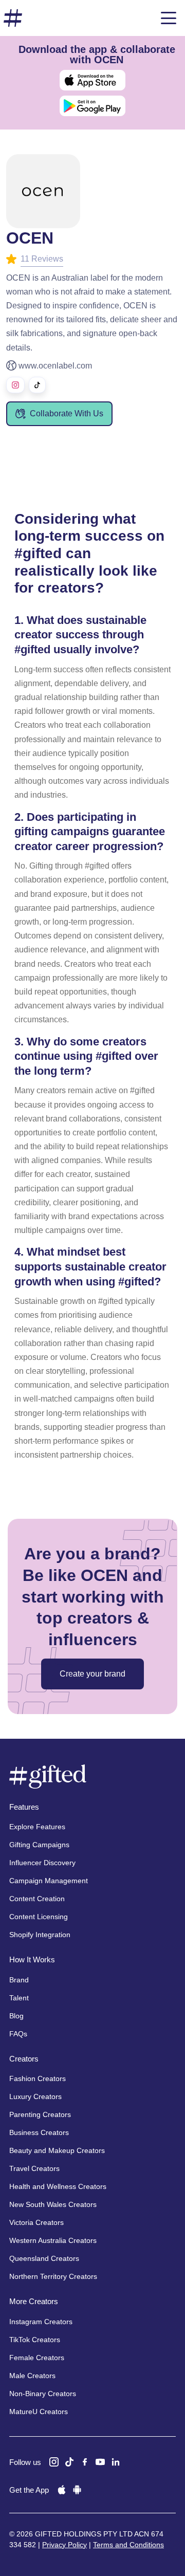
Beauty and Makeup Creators (57, 2150)
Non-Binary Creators (43, 2394)
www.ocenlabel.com (55, 366)
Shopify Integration (40, 1935)
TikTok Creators (35, 2340)
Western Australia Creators (53, 2240)
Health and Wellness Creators (58, 2186)
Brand (19, 1980)
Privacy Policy (64, 2545)
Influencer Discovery (42, 1863)
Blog (16, 2016)
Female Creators (37, 2358)
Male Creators (32, 2376)
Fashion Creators (38, 2078)
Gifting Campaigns (39, 1845)
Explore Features (37, 1827)
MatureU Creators (39, 2412)
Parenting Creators (40, 2114)
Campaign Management (49, 1881)
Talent (19, 1998)
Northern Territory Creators (53, 2276)
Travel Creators (34, 2168)
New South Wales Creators (53, 2204)
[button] (169, 18)
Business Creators (39, 2132)
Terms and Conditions (128, 2545)
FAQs (18, 2034)
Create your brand (92, 1674)
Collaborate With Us (67, 413)
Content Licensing (39, 1917)
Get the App (29, 2490)
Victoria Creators (36, 2222)
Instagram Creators (41, 2322)
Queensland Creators (44, 2258)
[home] (13, 18)
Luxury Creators (35, 2096)
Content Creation (37, 1899)
